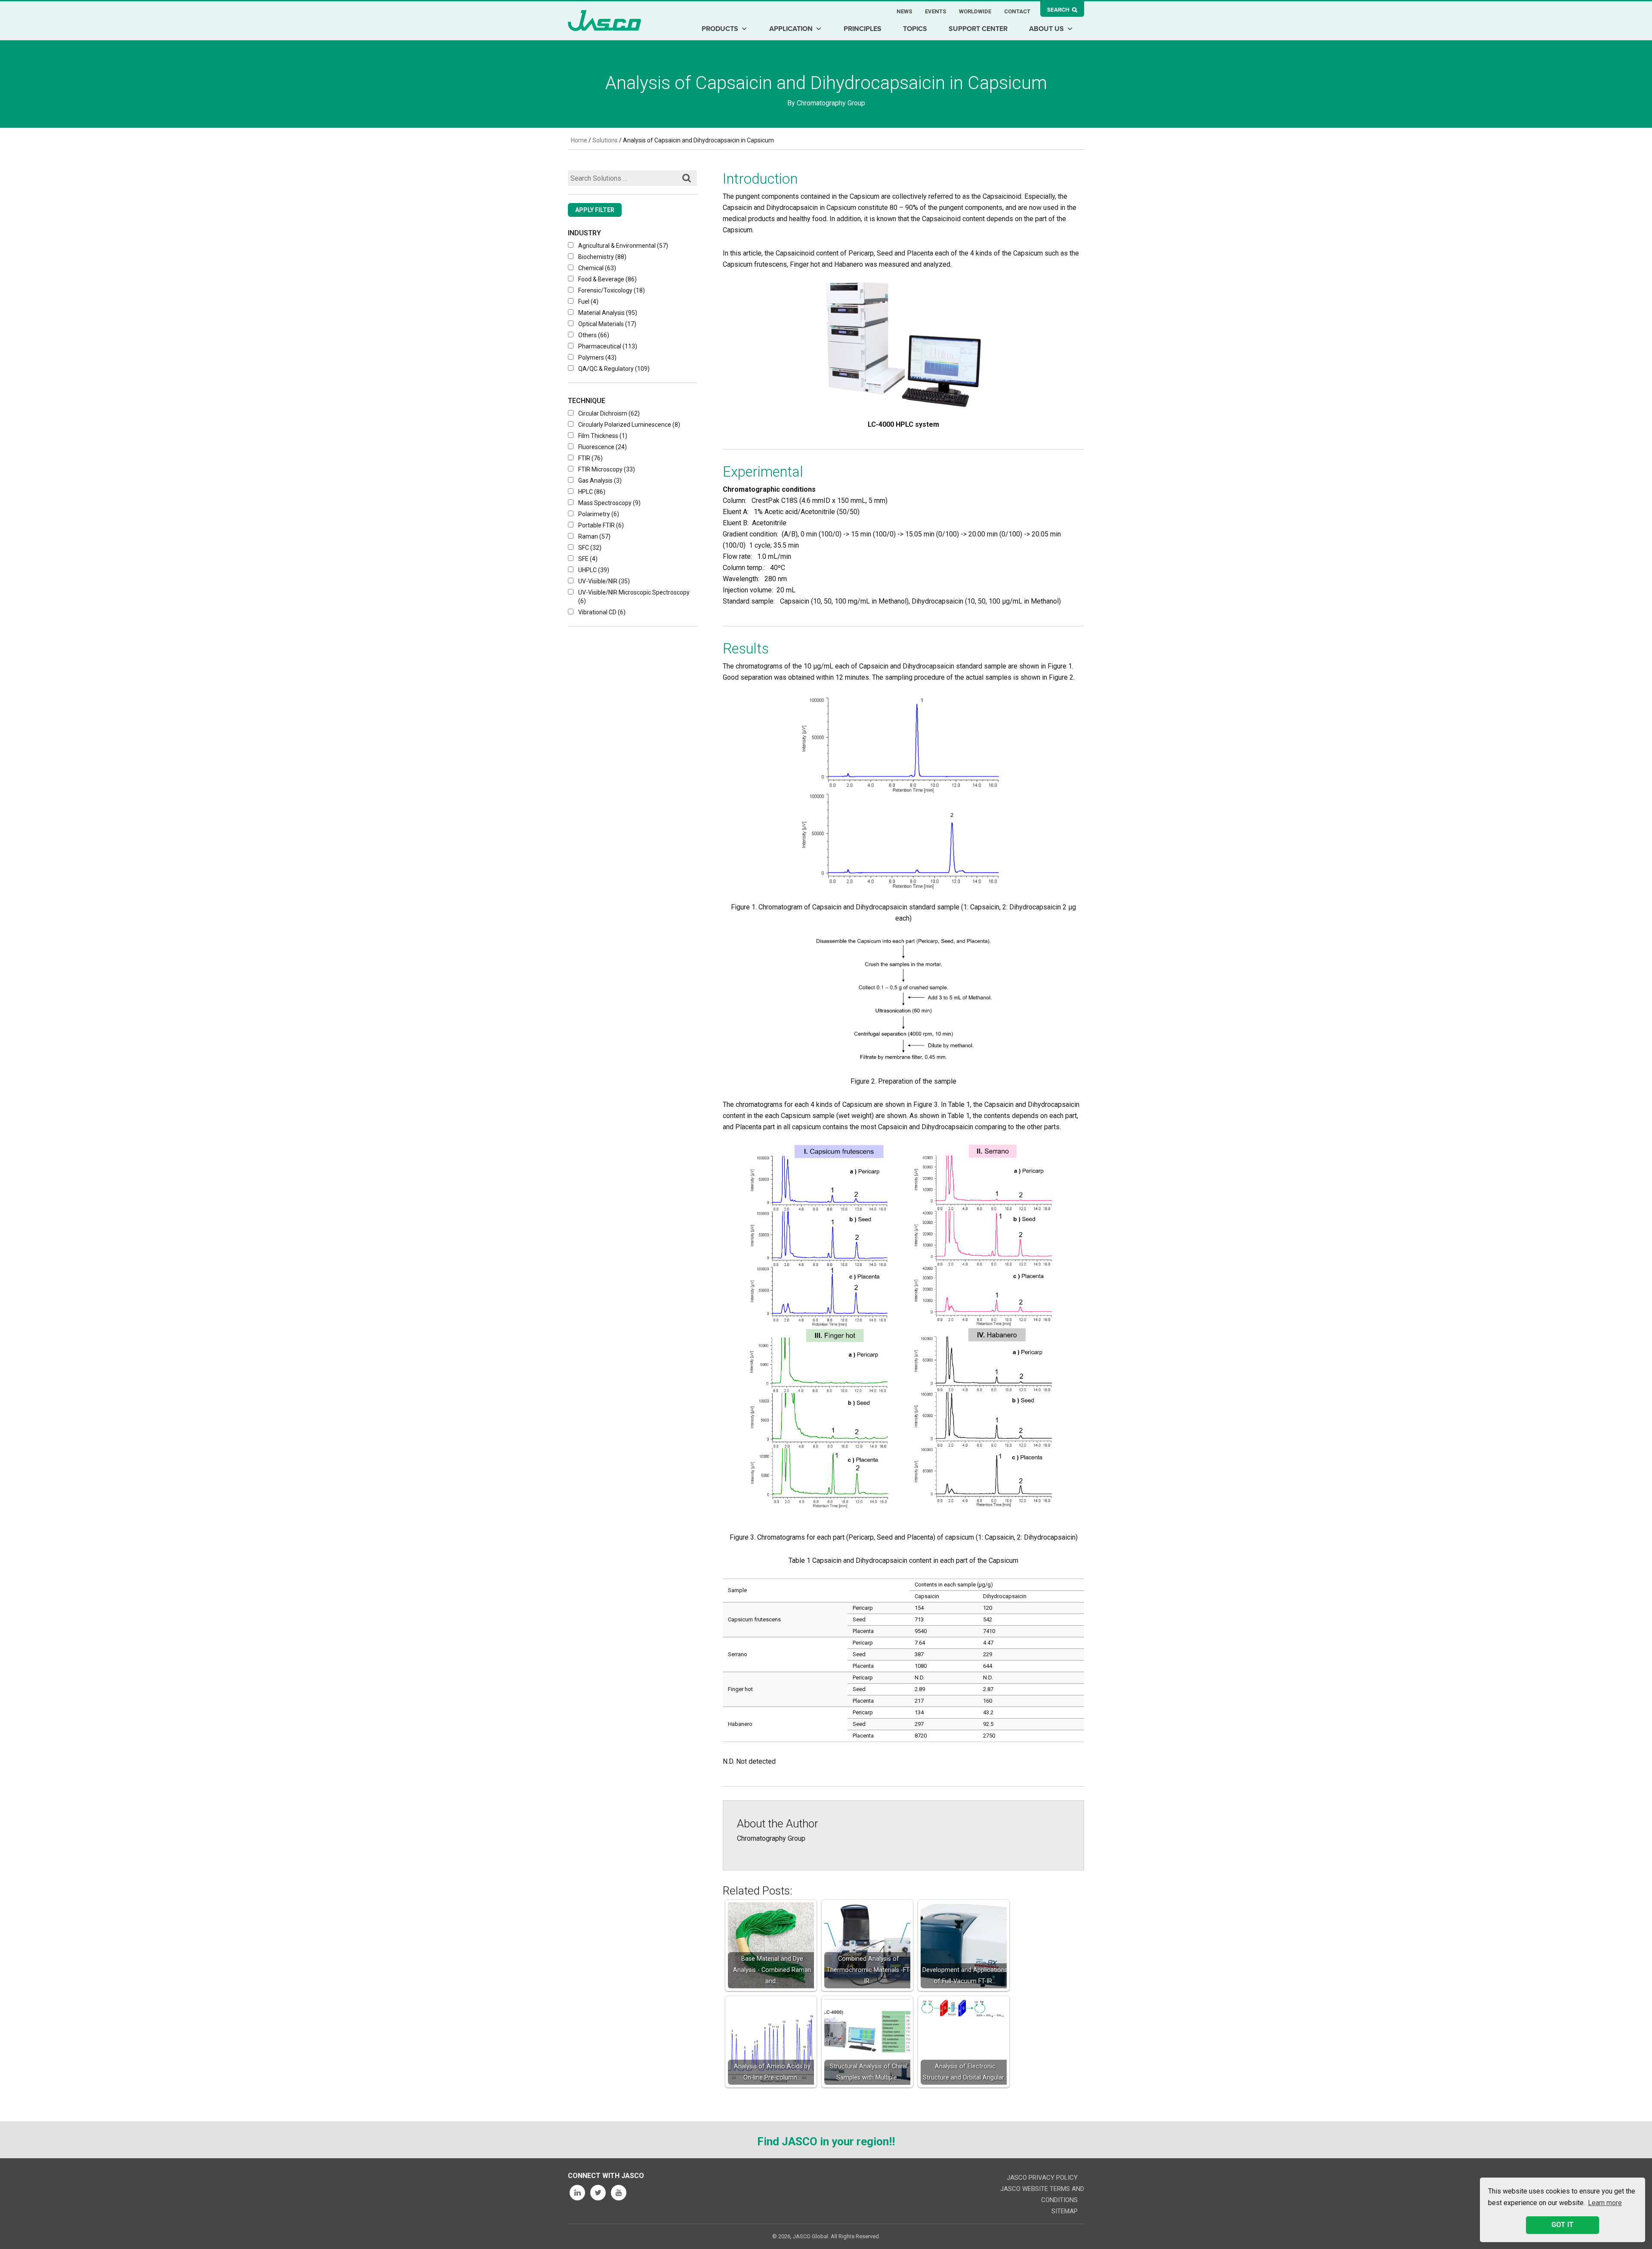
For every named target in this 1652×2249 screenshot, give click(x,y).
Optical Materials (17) (607, 324)
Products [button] (720, 29)
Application (791, 29)
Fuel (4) (588, 302)
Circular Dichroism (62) (609, 413)
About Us (1046, 29)
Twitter (598, 2193)
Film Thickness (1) (603, 436)
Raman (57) (594, 536)
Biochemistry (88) (602, 257)
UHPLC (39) (594, 570)
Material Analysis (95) (608, 313)
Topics (915, 29)
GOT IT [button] (1563, 2225)
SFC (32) (590, 548)
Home (579, 140)
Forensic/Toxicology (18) (612, 290)
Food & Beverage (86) (607, 279)
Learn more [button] (1605, 2203)
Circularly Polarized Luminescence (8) (629, 425)
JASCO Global (604, 20)
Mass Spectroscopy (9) (609, 503)
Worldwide (975, 11)
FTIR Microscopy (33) (607, 469)
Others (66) (594, 335)
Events (935, 11)
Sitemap (1065, 2211)
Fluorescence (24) (603, 447)
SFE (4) (588, 559)
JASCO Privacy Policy (1042, 2178)
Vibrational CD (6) (602, 612)
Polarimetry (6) (599, 514)
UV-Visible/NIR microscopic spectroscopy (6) (634, 597)
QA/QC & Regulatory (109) (614, 369)
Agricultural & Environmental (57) (623, 246)
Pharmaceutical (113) (608, 346)
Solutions (605, 140)
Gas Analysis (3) (600, 481)
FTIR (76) (590, 458)
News (904, 11)
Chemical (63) (597, 268)
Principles (863, 29)
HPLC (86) (592, 492)
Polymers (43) (597, 357)
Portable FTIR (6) (601, 525)
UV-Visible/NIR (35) (604, 581)
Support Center (978, 29)
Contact (1017, 11)
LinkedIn (577, 2193)
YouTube (619, 2193)
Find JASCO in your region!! (826, 2141)
